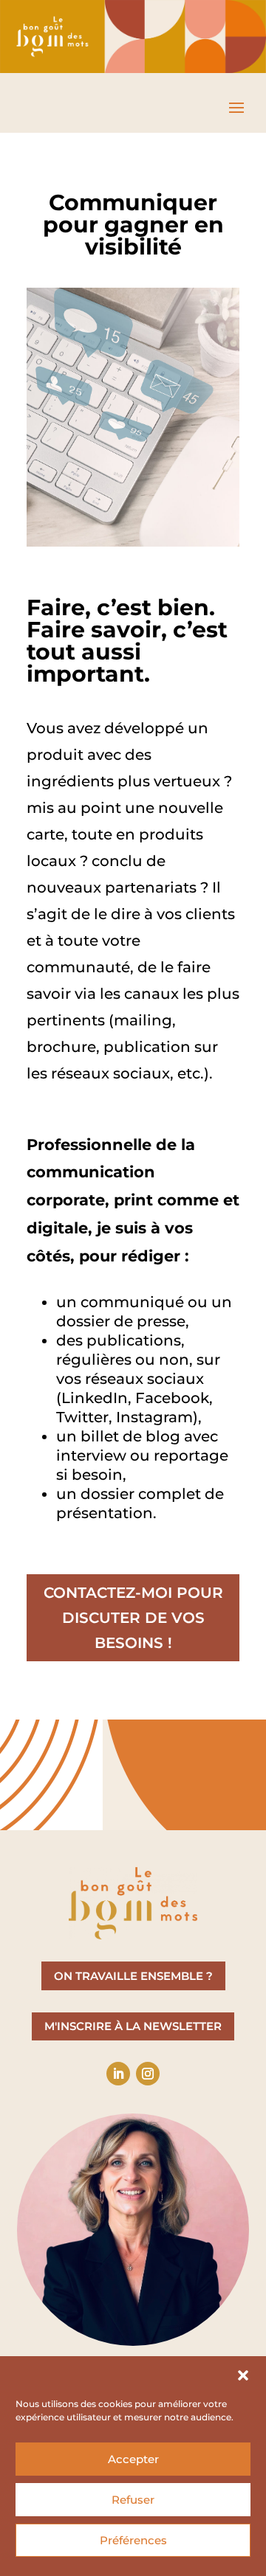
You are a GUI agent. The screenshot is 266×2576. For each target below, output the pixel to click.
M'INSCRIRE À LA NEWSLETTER (133, 2026)
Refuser (133, 2500)
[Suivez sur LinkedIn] (118, 2074)
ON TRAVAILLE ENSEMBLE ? (133, 1976)
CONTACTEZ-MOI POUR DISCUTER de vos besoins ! (133, 1618)
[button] (243, 2375)
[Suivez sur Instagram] (148, 2074)
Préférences (133, 2540)
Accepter (133, 2459)
